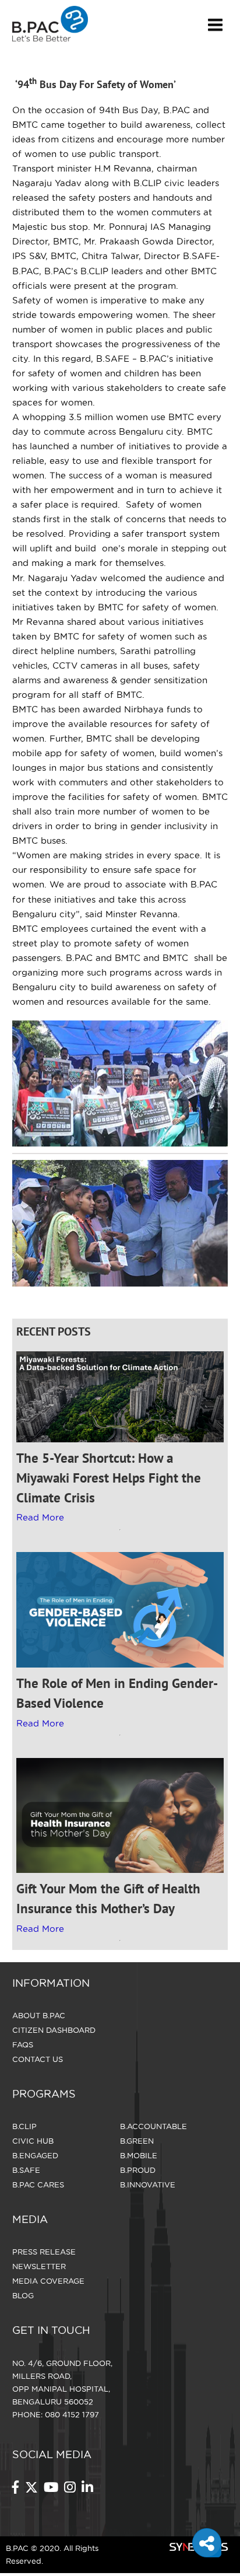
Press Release (44, 2252)
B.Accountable (153, 2126)
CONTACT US (38, 2059)
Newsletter (39, 2266)
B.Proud (138, 2170)
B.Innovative (148, 2184)
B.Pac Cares (38, 2184)
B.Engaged (35, 2155)
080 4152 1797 (72, 2414)
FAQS (23, 2044)
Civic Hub (33, 2141)
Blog (23, 2295)
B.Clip (24, 2126)
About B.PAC (39, 2015)
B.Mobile (139, 2155)
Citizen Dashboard (54, 2030)
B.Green (137, 2141)
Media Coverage (48, 2281)
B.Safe (26, 2170)
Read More (40, 1517)
